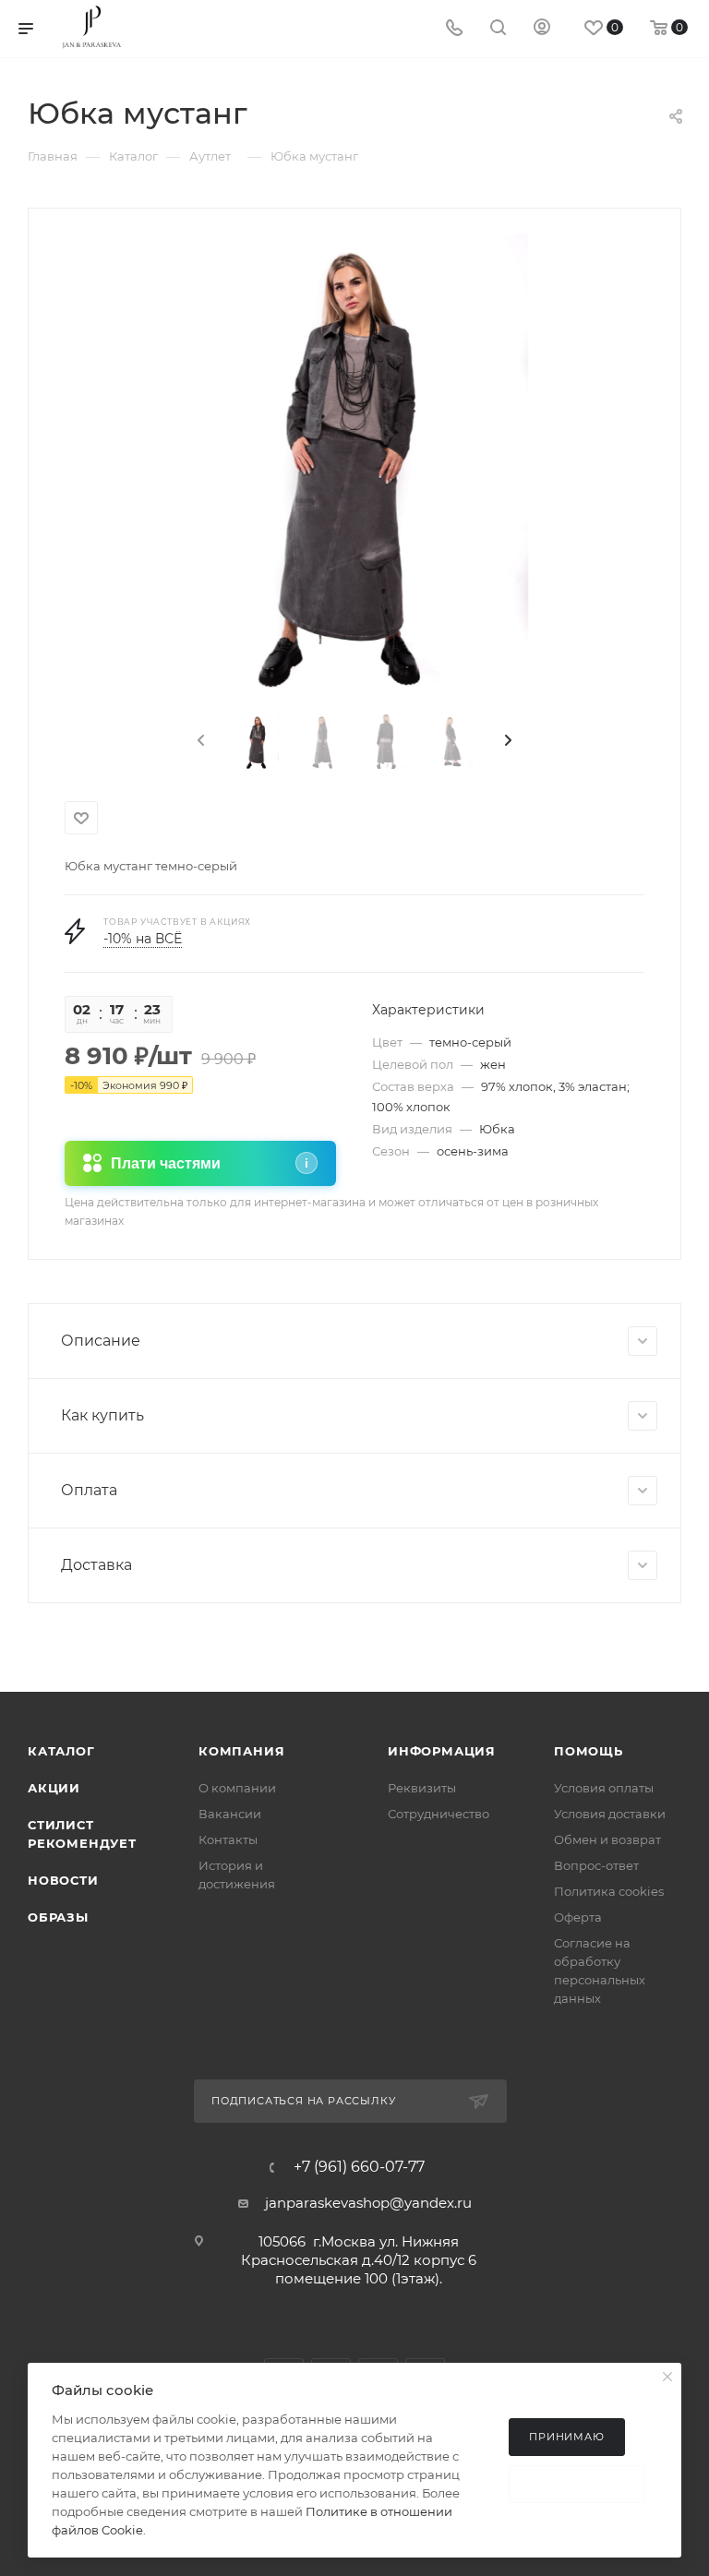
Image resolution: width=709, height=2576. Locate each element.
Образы (58, 1917)
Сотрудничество (439, 1814)
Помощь (589, 1751)
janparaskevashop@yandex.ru (368, 2203)
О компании (237, 1788)
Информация (442, 1751)
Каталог (61, 1751)
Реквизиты (422, 1788)
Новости (63, 1880)
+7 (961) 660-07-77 (359, 2167)
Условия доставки (610, 1814)
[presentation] (199, 741)
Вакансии (230, 1814)
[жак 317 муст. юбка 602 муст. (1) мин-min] (355, 464)
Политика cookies (609, 1891)
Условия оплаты (604, 1788)
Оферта (578, 1917)
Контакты (228, 1839)
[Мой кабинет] (542, 29)
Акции (54, 1788)
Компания (241, 1751)
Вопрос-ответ (596, 1865)
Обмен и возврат (607, 1839)
